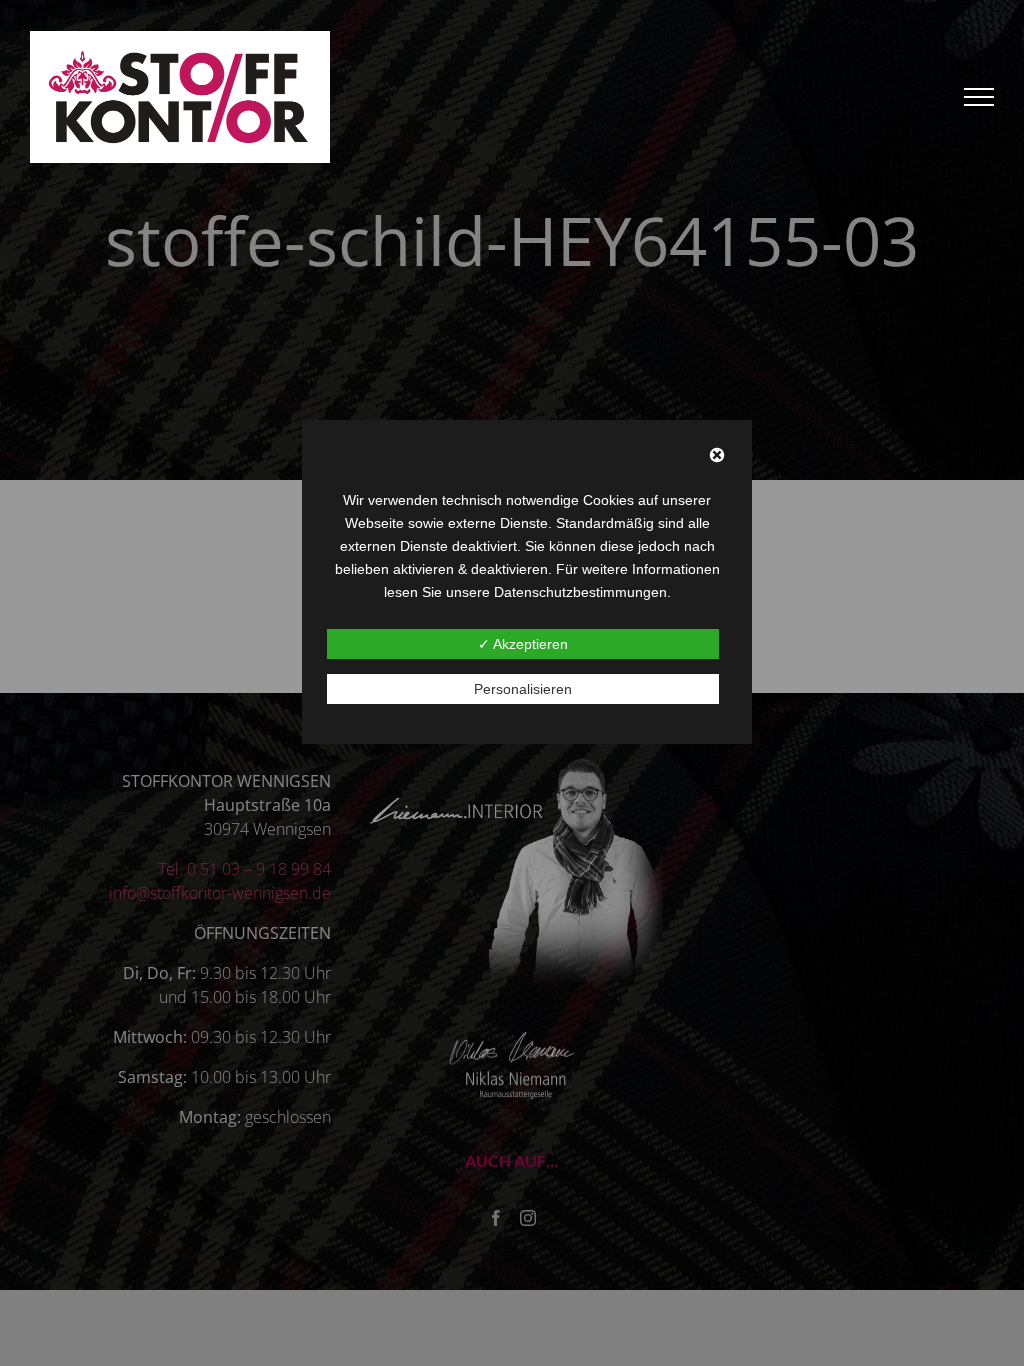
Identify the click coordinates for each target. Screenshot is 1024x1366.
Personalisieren (523, 689)
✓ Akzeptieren (523, 644)
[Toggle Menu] (979, 97)
